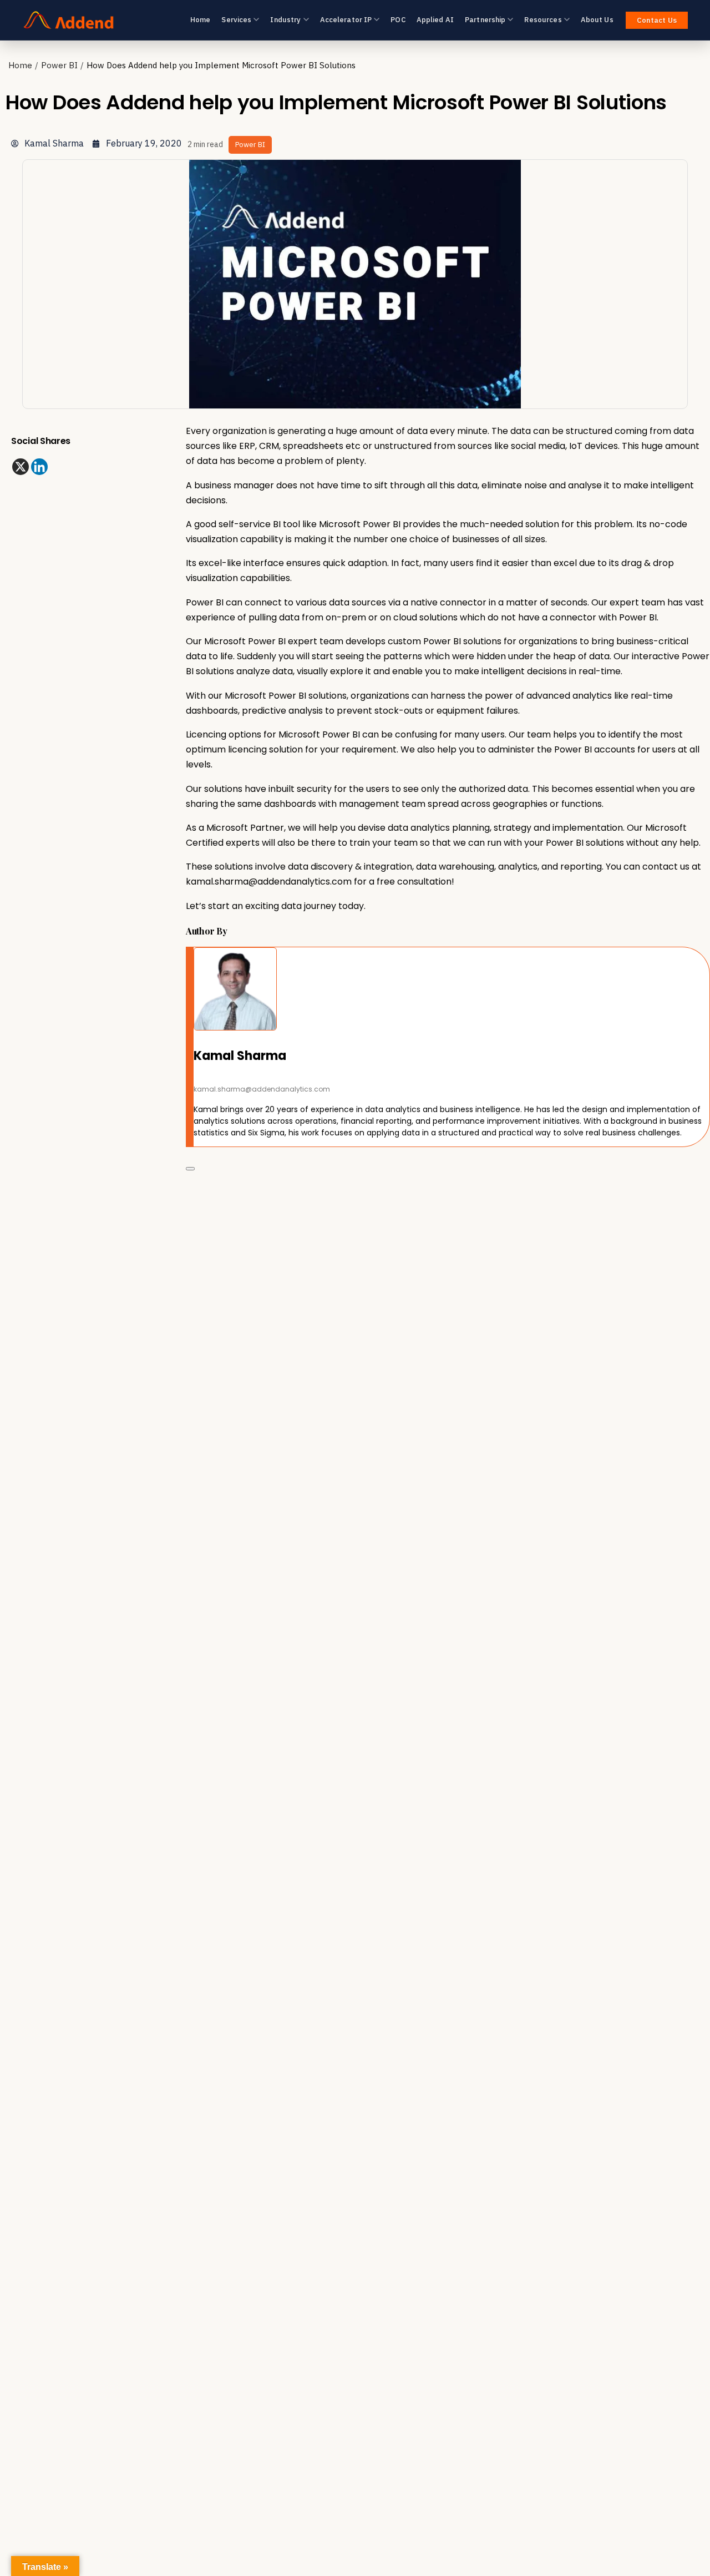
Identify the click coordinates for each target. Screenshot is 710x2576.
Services (236, 20)
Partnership (485, 20)
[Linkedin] (39, 467)
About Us (597, 20)
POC (398, 20)
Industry (285, 20)
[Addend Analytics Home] (69, 20)
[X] (21, 467)
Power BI (59, 65)
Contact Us (657, 20)
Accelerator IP (346, 20)
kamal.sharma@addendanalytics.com (269, 882)
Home (201, 20)
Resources (543, 20)
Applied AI (435, 20)
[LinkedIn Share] (190, 1169)
